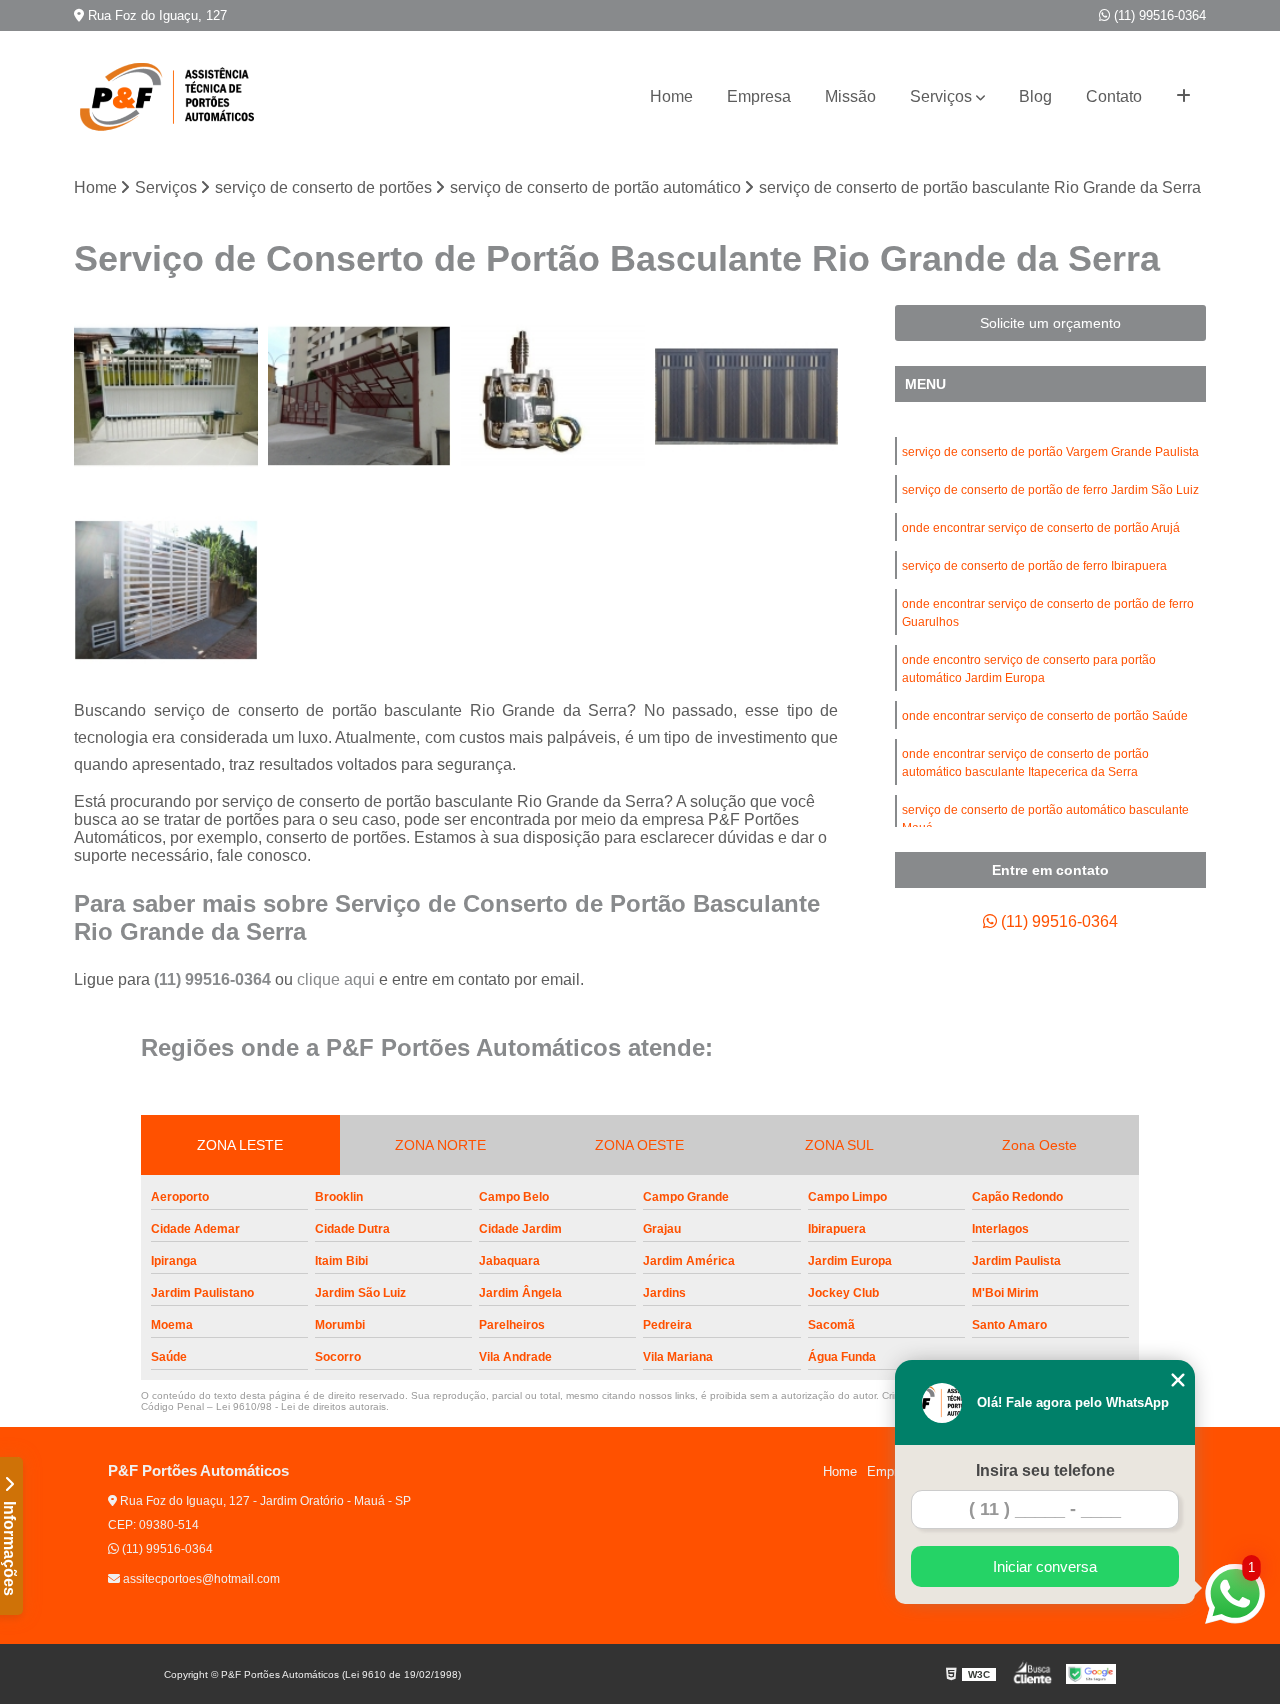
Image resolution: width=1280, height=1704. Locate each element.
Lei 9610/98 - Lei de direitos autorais (301, 1406)
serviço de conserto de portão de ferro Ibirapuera (1034, 566)
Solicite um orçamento (1050, 323)
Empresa (759, 96)
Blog (1035, 96)
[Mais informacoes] (1183, 97)
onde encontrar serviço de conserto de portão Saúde (1045, 716)
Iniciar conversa (1045, 1566)
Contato (1114, 96)
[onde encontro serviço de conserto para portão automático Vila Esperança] (166, 397)
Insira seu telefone (1045, 1470)
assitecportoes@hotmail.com (200, 1579)
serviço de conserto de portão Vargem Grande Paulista (1050, 452)
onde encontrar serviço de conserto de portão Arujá (1041, 528)
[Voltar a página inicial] (174, 97)
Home (671, 96)
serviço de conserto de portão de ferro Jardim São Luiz (1050, 490)
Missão (850, 96)
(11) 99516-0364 (1158, 15)
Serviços (941, 96)
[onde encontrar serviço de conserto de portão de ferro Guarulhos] (553, 397)
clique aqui (336, 979)
